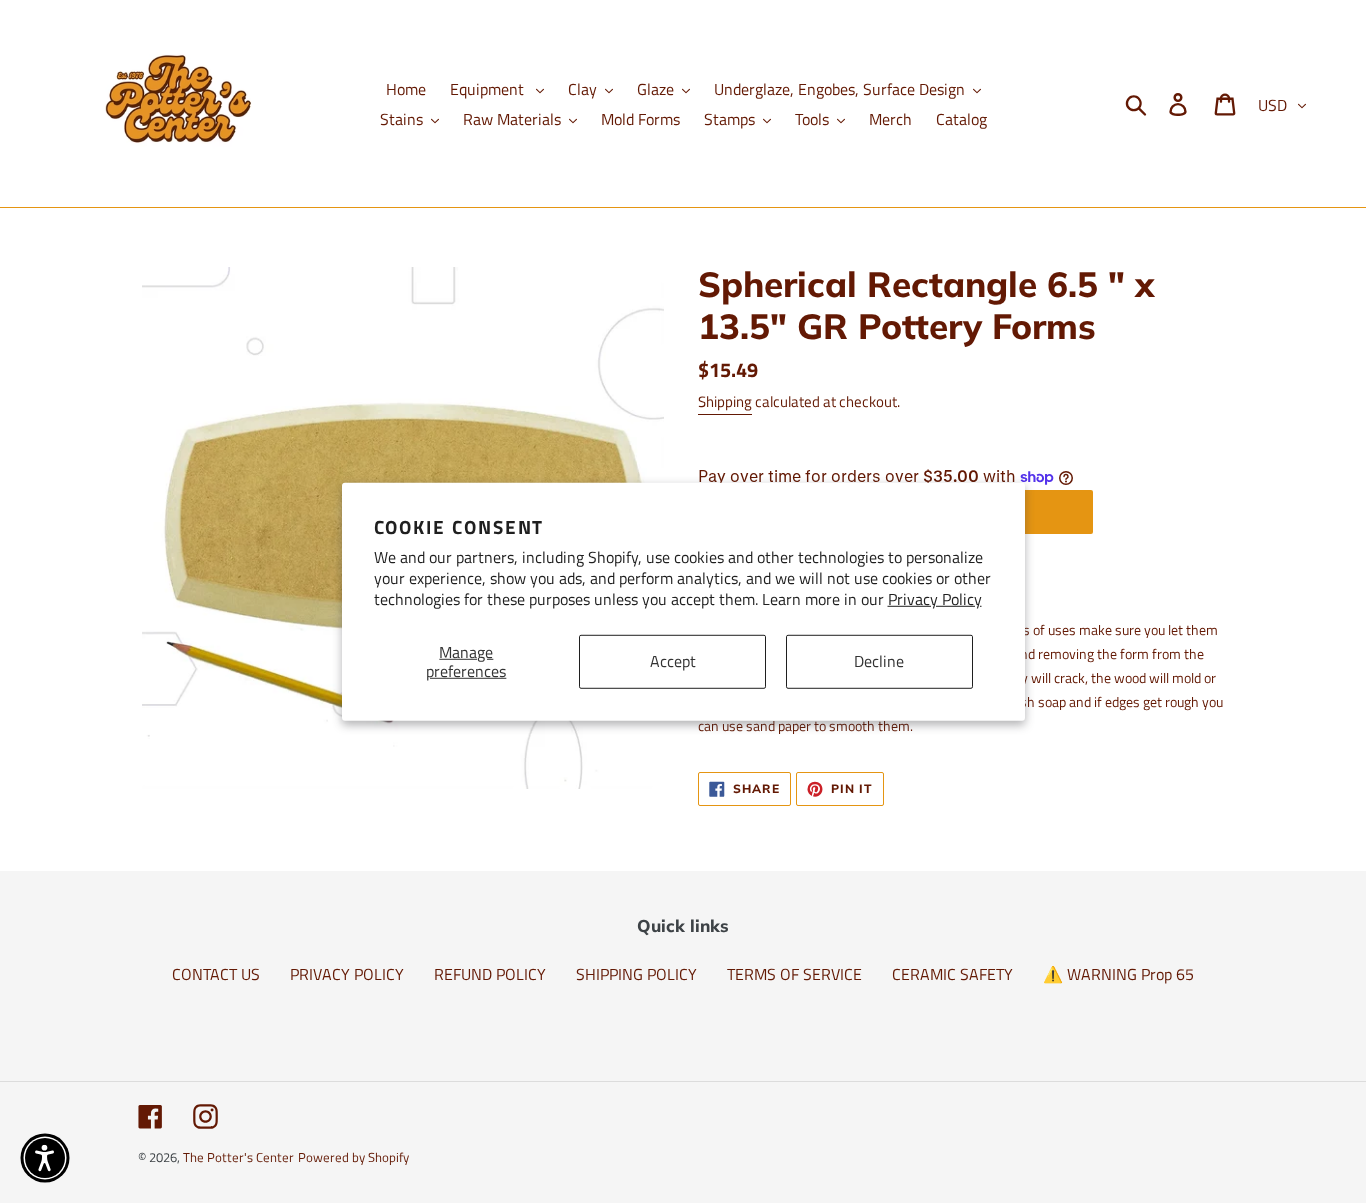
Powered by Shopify (353, 1157)
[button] (45, 1158)
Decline (879, 661)
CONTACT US (216, 974)
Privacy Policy (935, 599)
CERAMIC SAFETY (952, 974)
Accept (673, 661)
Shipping (725, 401)
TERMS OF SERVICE (794, 974)
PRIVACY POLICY (347, 974)
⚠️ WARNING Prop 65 (1118, 974)
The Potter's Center (238, 1157)
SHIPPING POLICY (636, 974)
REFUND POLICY (490, 974)
